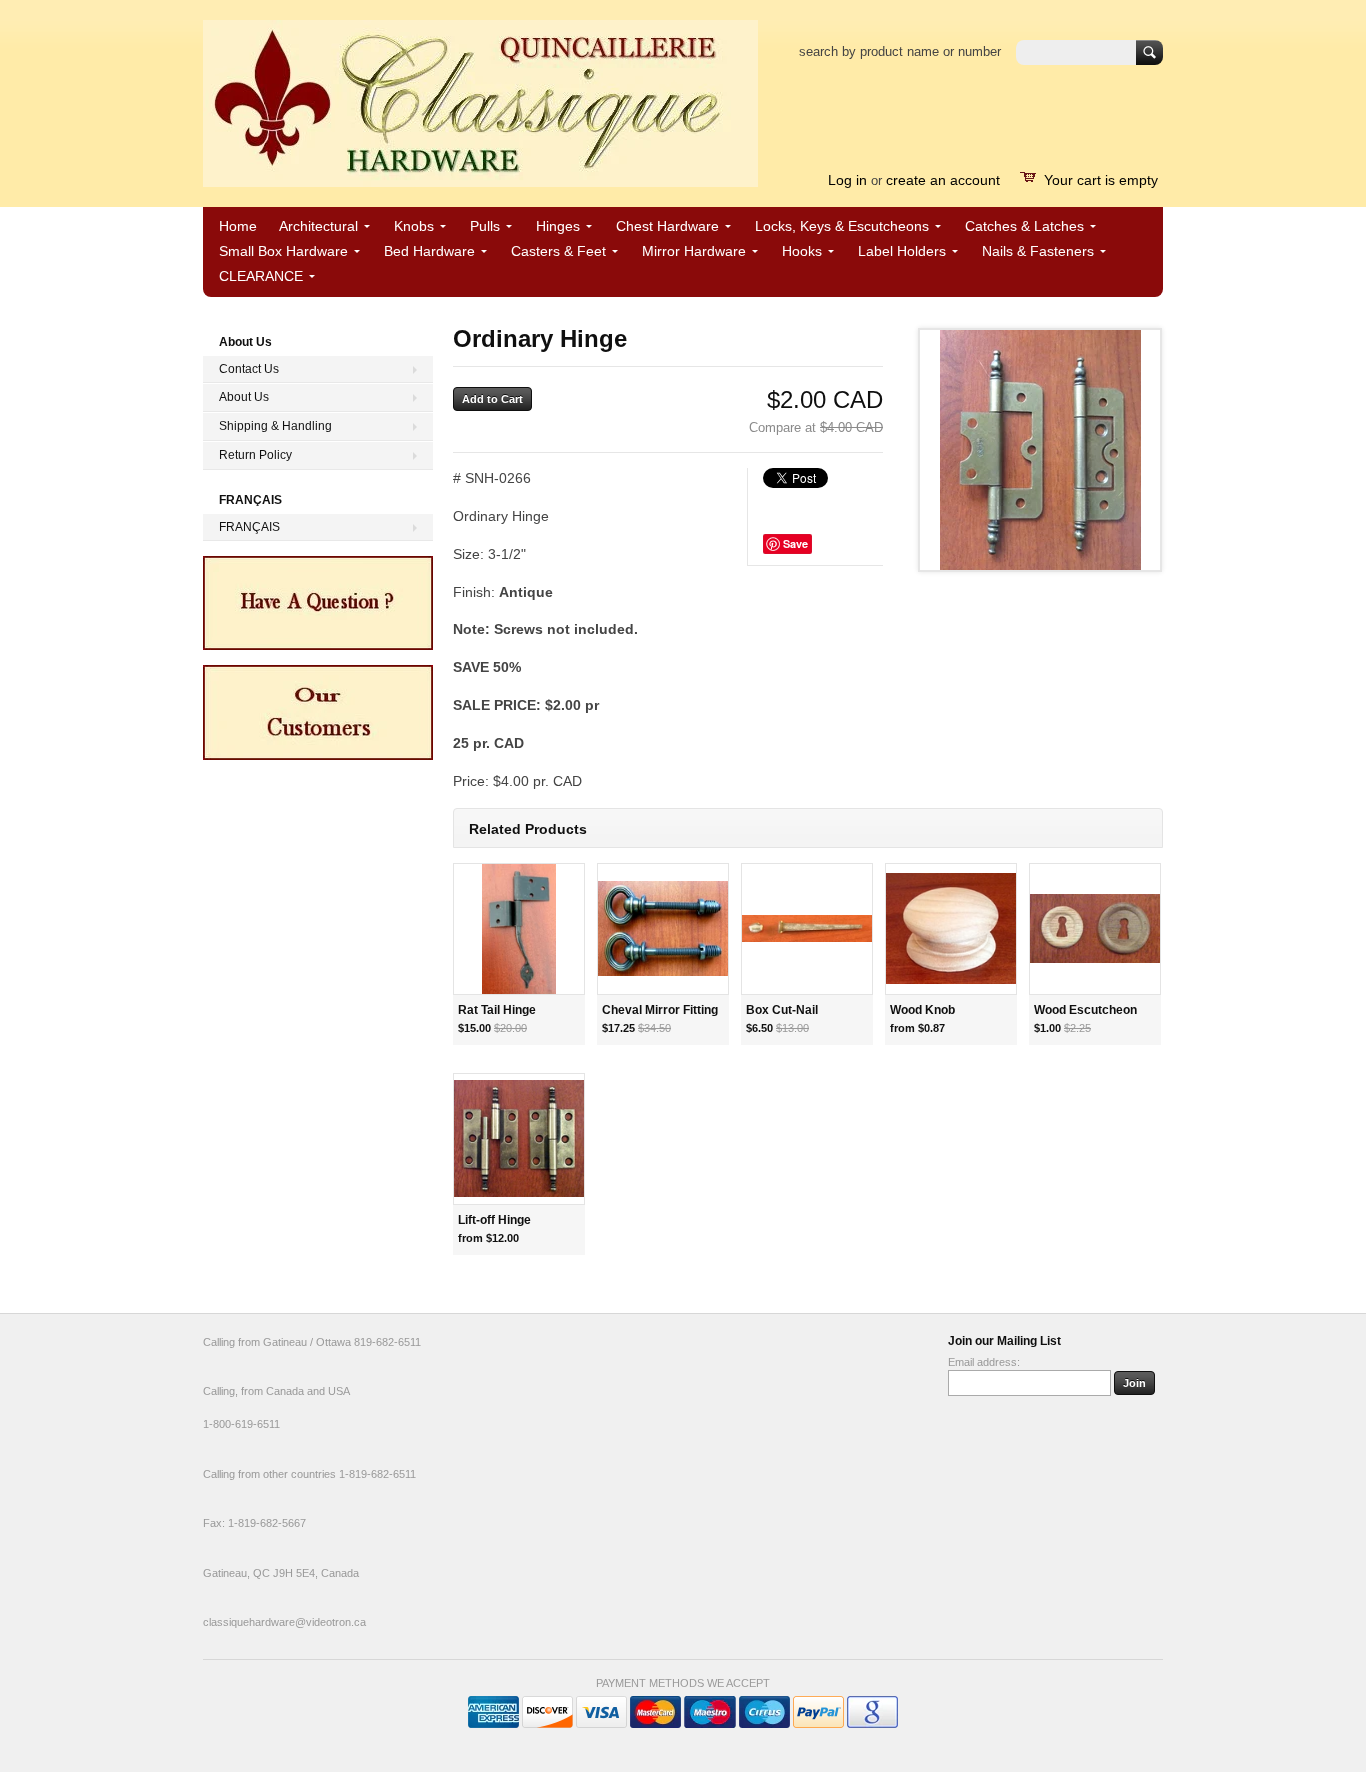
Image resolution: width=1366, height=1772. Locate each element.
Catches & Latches (1024, 226)
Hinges (558, 226)
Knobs (414, 226)
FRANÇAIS (249, 527)
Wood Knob (922, 1010)
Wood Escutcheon (1085, 1010)
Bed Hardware (429, 251)
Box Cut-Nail (782, 1010)
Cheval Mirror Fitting (660, 1010)
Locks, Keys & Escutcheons (842, 226)
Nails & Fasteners (1038, 251)
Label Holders (902, 251)
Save (795, 543)
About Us (244, 397)
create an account (943, 180)
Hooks (802, 251)
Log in (847, 180)
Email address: (984, 1362)
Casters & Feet (558, 251)
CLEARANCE (261, 276)
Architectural (318, 226)
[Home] (480, 177)
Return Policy (255, 455)
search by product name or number (900, 51)
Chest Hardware (667, 226)
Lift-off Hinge (494, 1220)
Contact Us (249, 369)
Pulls (485, 226)
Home (238, 226)
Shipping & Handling (275, 426)
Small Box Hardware (283, 251)
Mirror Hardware (694, 251)
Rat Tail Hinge (497, 1010)
